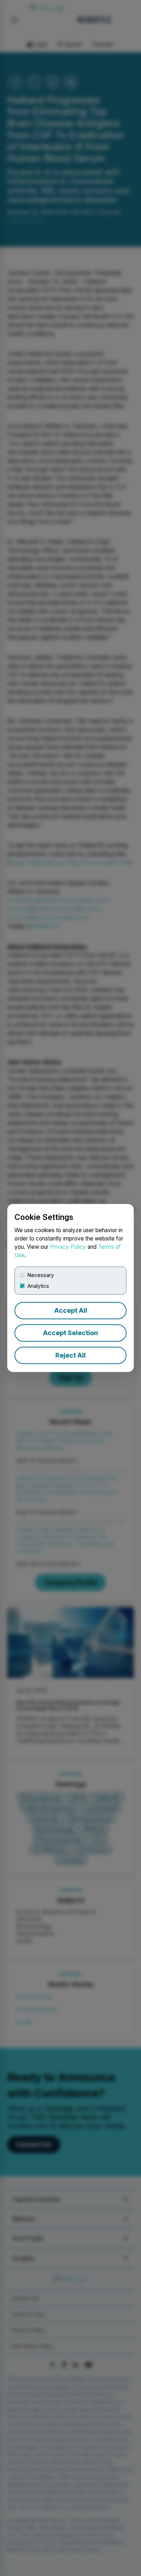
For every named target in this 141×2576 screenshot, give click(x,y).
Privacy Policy (68, 1247)
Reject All (70, 1355)
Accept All (71, 1310)
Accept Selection (70, 1333)
